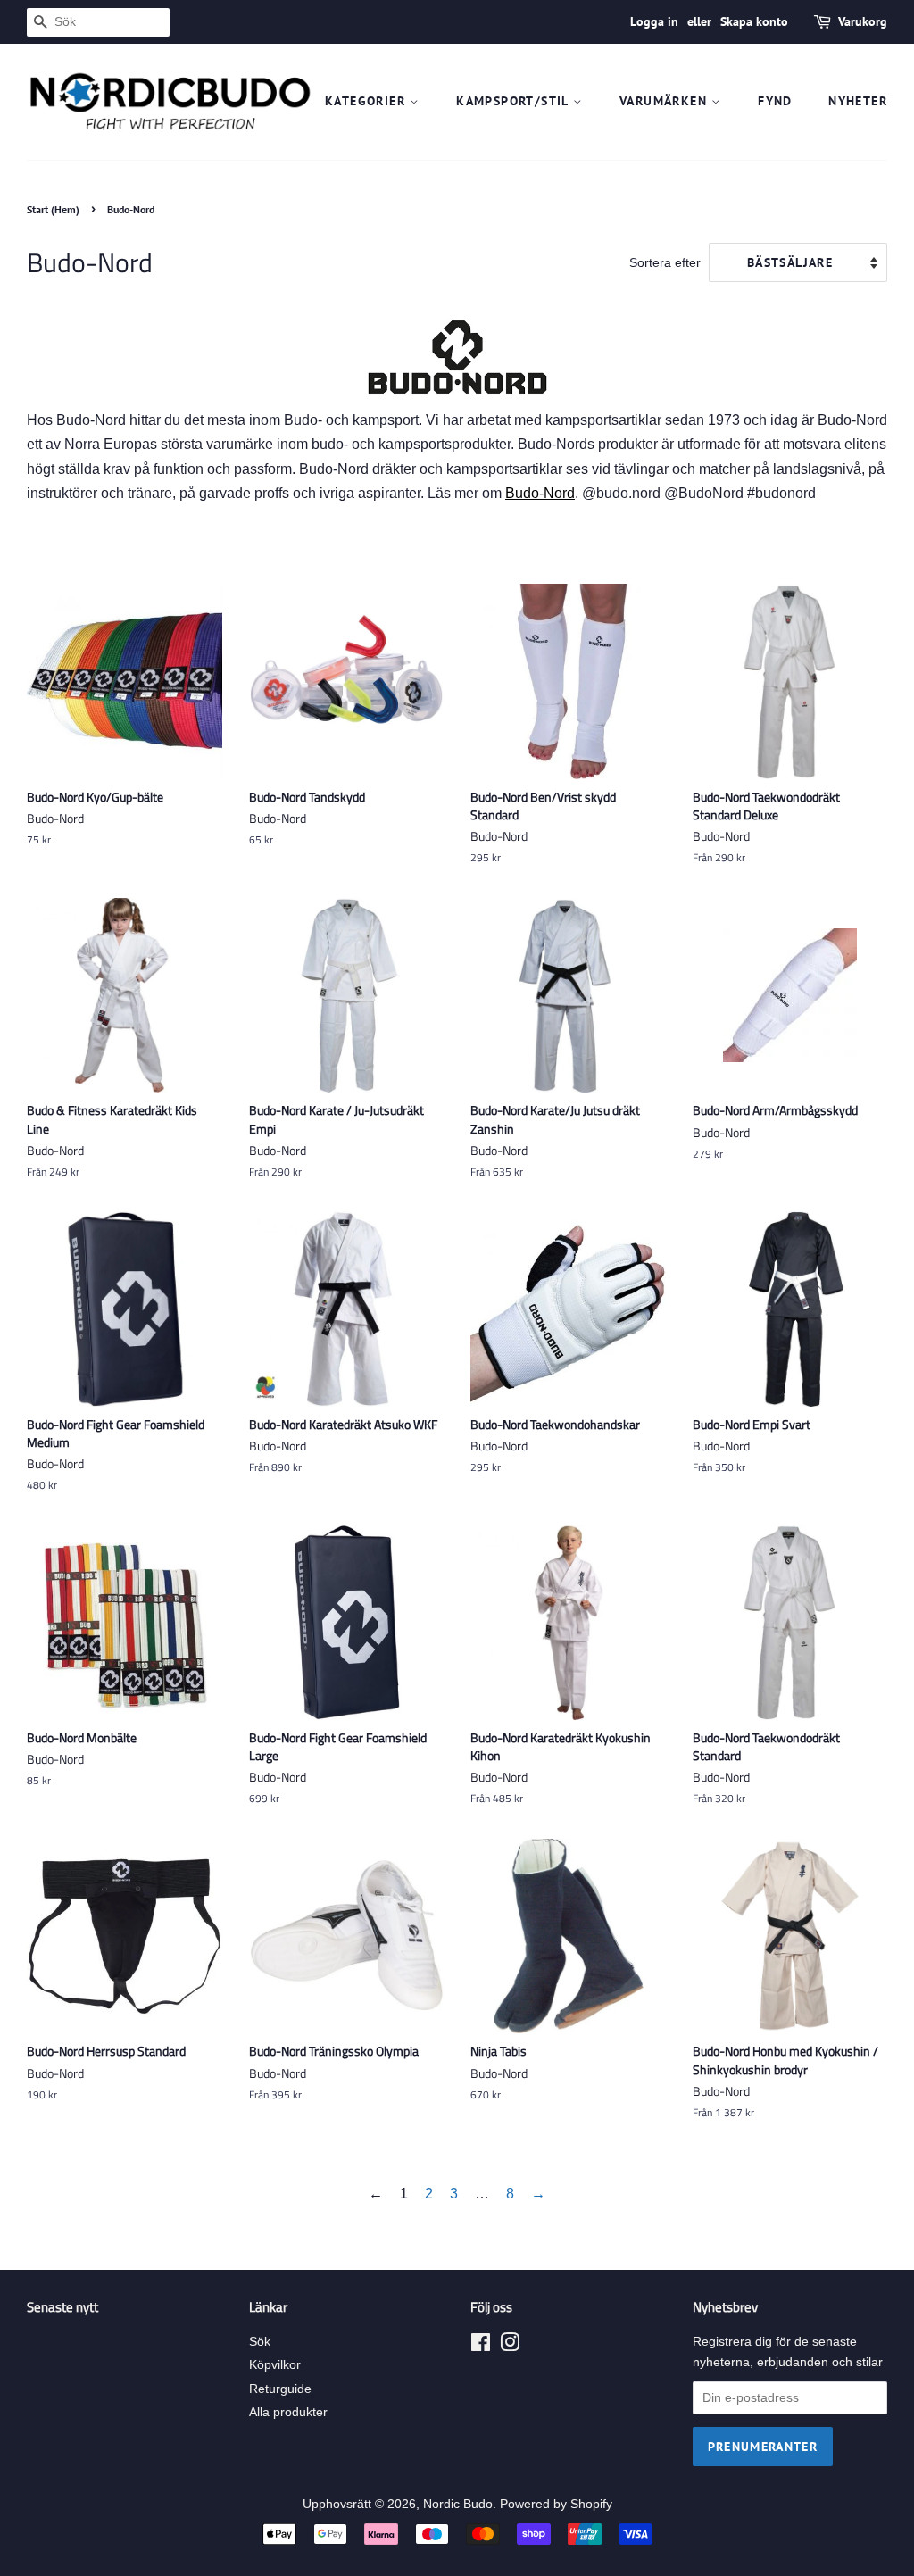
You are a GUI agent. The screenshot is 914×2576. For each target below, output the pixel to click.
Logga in (654, 21)
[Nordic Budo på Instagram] (510, 2346)
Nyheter (858, 101)
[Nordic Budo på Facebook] (481, 2346)
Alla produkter (288, 2412)
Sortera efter (665, 262)
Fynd (775, 101)
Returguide (280, 2389)
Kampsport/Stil (515, 101)
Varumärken (665, 101)
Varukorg (863, 21)
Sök (260, 2342)
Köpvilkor (275, 2365)
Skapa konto (754, 21)
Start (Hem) (53, 209)
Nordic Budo (458, 2504)
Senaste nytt (62, 2307)
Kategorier (367, 101)
